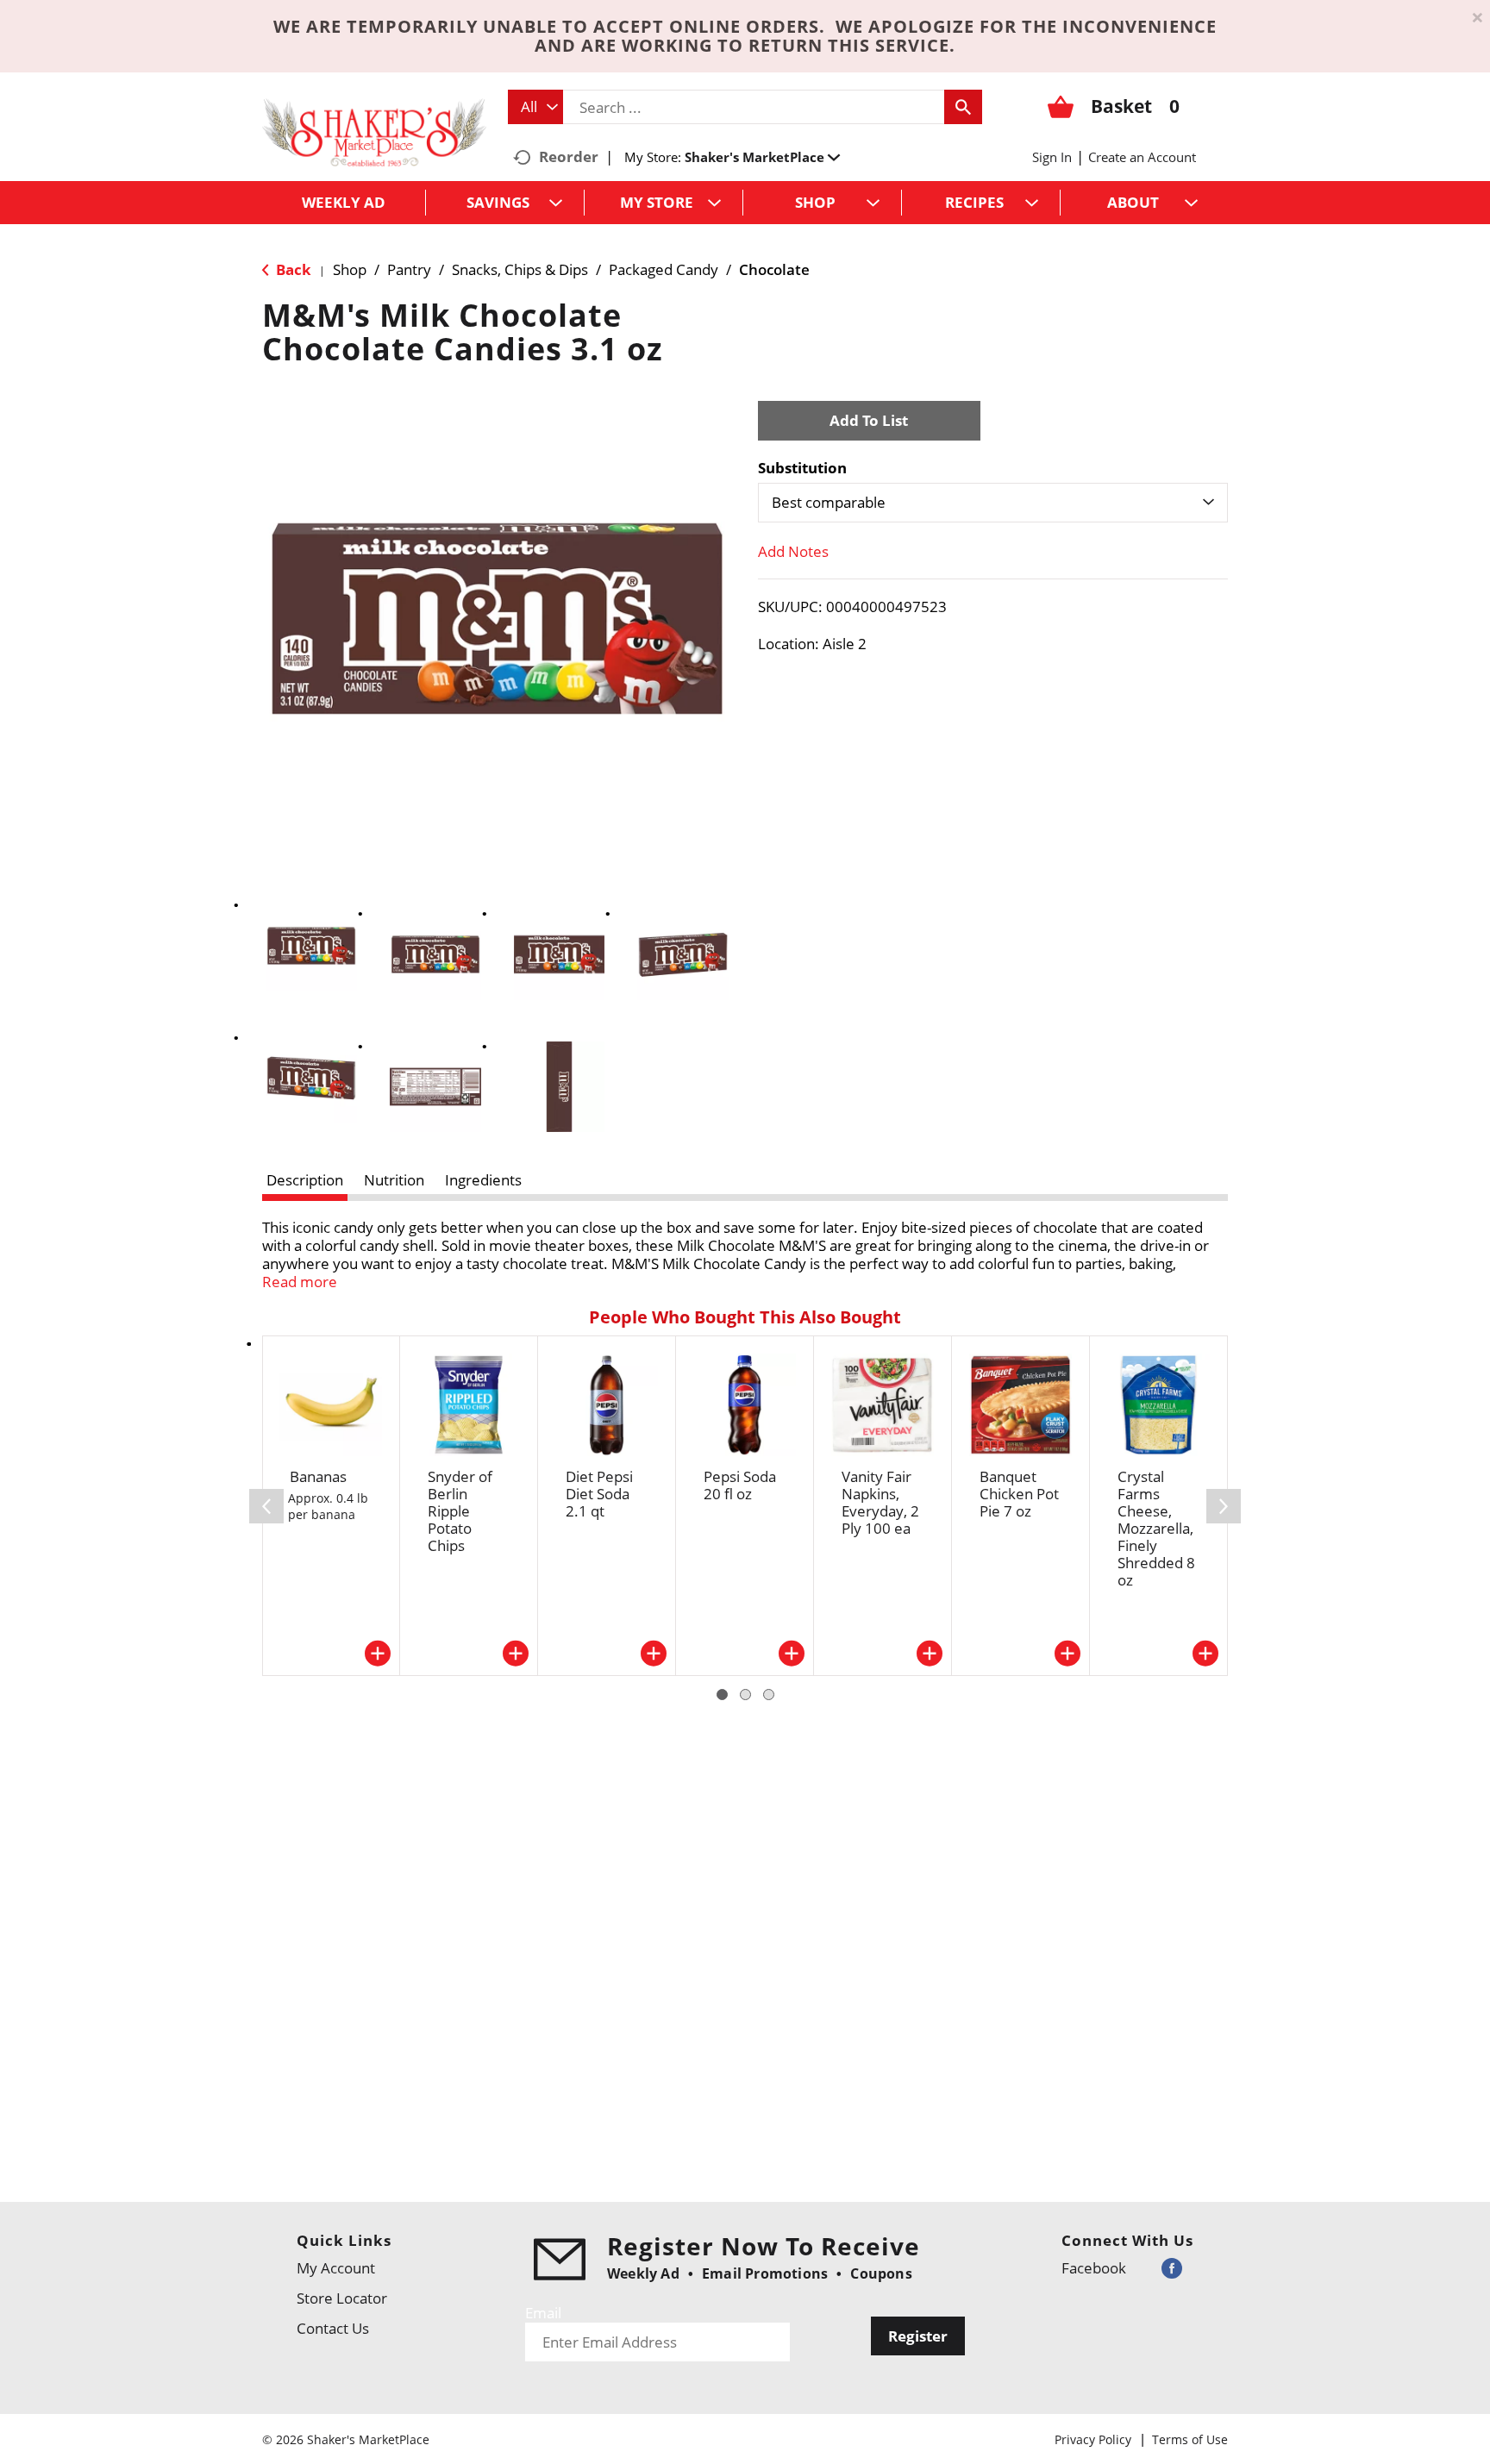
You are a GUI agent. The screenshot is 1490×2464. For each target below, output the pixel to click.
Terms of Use (1190, 2439)
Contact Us (333, 2328)
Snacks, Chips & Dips (520, 269)
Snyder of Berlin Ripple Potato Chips (460, 1511)
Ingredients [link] (483, 1180)
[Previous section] (266, 1506)
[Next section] (1224, 1506)
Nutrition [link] (394, 1180)
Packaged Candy (664, 269)
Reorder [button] (569, 156)
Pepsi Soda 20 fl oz (740, 1485)
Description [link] (305, 1180)
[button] (762, 157)
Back (292, 269)
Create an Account (1142, 157)
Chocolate (774, 269)
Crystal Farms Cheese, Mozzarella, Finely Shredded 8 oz (1156, 1528)
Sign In (1052, 157)
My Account (336, 2268)
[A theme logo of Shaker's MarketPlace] (374, 131)
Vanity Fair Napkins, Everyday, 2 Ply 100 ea (880, 1502)
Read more (300, 1282)
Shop (350, 269)
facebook (1094, 2268)
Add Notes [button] (793, 551)
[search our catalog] (963, 107)
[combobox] (535, 107)
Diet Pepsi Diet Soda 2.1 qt (599, 1494)
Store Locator (342, 2298)
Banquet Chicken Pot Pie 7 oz (1019, 1494)
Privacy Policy (1093, 2439)
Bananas (318, 1476)
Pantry (409, 269)
